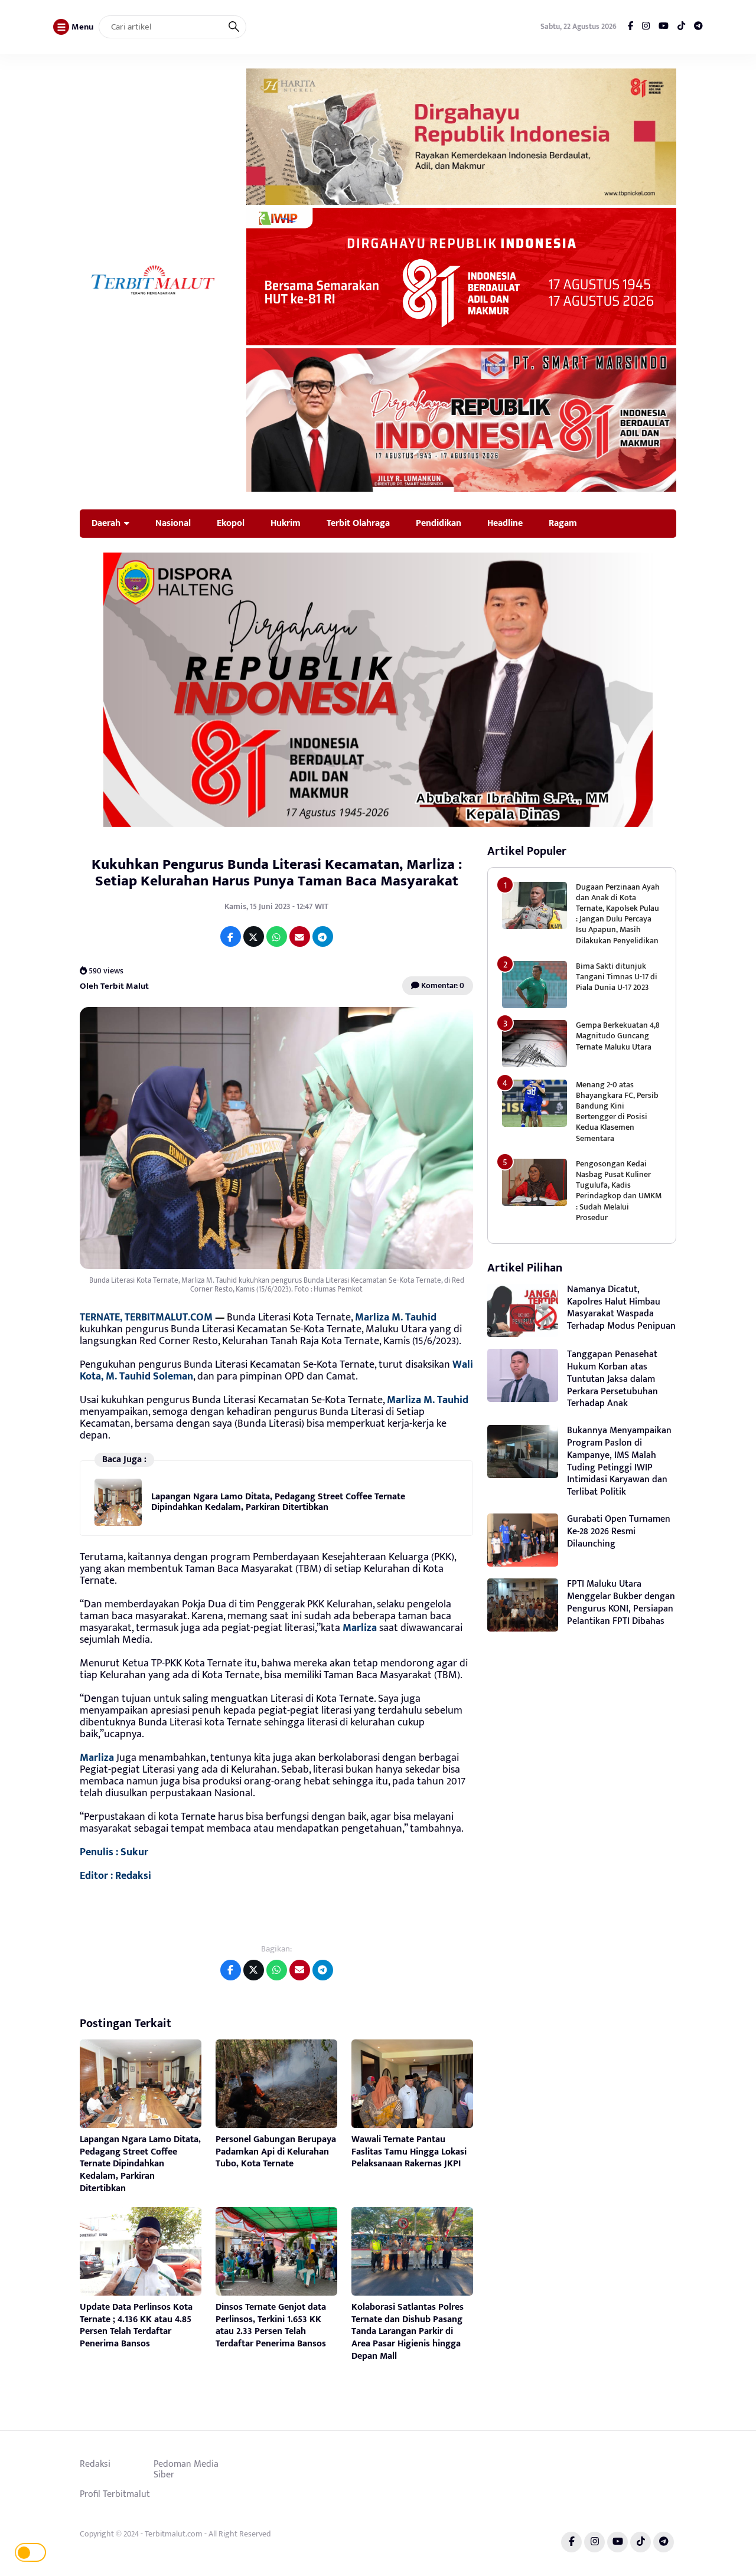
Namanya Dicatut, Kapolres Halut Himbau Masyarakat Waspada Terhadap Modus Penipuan (621, 1308)
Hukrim (286, 523)
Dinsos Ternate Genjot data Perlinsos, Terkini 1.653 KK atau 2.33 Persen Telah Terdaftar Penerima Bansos (271, 2325)
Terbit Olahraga (358, 523)
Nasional (173, 523)
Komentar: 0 (442, 985)
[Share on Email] (300, 936)
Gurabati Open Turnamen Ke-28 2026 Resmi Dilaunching (619, 1531)
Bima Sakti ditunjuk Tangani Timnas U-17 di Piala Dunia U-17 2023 (617, 977)
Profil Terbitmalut (115, 2494)
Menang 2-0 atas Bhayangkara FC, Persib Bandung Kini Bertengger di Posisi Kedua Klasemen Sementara (617, 1112)
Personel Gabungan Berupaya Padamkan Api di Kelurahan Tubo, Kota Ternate (276, 2152)
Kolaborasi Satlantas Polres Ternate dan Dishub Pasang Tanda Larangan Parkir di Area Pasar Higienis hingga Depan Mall (408, 2332)
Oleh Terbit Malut (114, 986)
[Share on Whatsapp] (277, 936)
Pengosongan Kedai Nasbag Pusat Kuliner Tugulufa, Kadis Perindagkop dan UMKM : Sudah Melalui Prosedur (619, 1191)
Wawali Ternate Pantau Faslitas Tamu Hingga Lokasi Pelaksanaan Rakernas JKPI (409, 2152)
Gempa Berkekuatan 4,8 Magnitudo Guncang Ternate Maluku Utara (618, 1036)
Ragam (563, 523)
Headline (505, 523)
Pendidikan (439, 523)
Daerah (106, 523)
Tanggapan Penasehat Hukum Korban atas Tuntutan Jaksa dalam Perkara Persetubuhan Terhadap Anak (612, 1379)
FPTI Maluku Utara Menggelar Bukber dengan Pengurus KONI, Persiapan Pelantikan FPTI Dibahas (621, 1602)
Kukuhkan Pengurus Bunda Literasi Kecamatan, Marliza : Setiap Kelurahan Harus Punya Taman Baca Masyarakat (277, 873)
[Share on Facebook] (231, 936)
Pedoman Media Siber (186, 2469)
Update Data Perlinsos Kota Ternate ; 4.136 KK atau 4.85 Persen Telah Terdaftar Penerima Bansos (136, 2325)
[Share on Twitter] (254, 936)
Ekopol (231, 523)
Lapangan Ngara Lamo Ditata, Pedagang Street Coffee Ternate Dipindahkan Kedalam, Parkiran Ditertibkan (278, 1502)
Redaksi (95, 2464)
